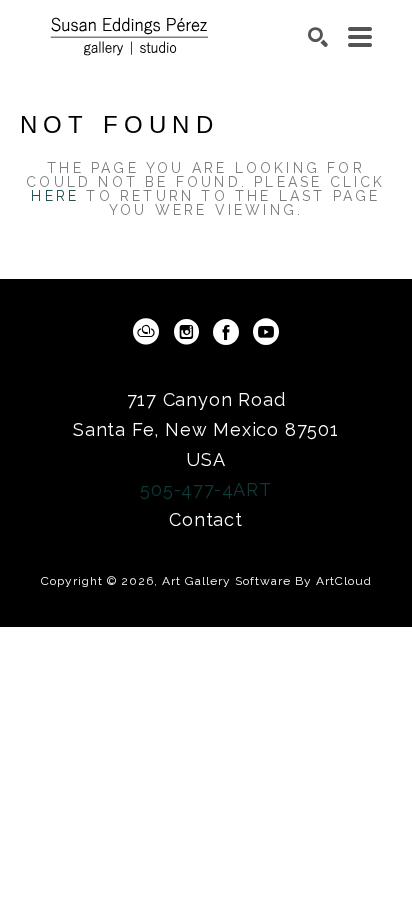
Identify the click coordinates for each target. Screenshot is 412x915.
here (55, 196)
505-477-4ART (206, 489)
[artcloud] (146, 332)
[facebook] (226, 332)
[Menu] (360, 37)
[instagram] (186, 332)
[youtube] (266, 332)
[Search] (318, 37)
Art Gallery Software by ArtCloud (267, 581)
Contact (206, 519)
